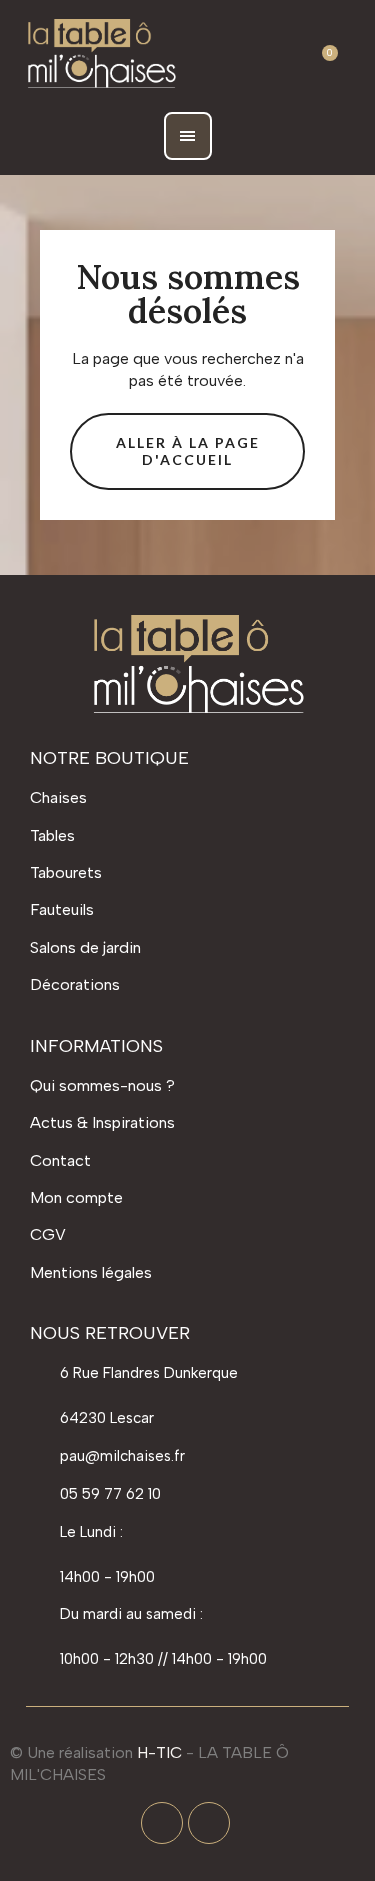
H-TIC (159, 1752)
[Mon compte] (274, 55)
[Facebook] (162, 1823)
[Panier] (321, 55)
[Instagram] (209, 1823)
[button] (225, 55)
